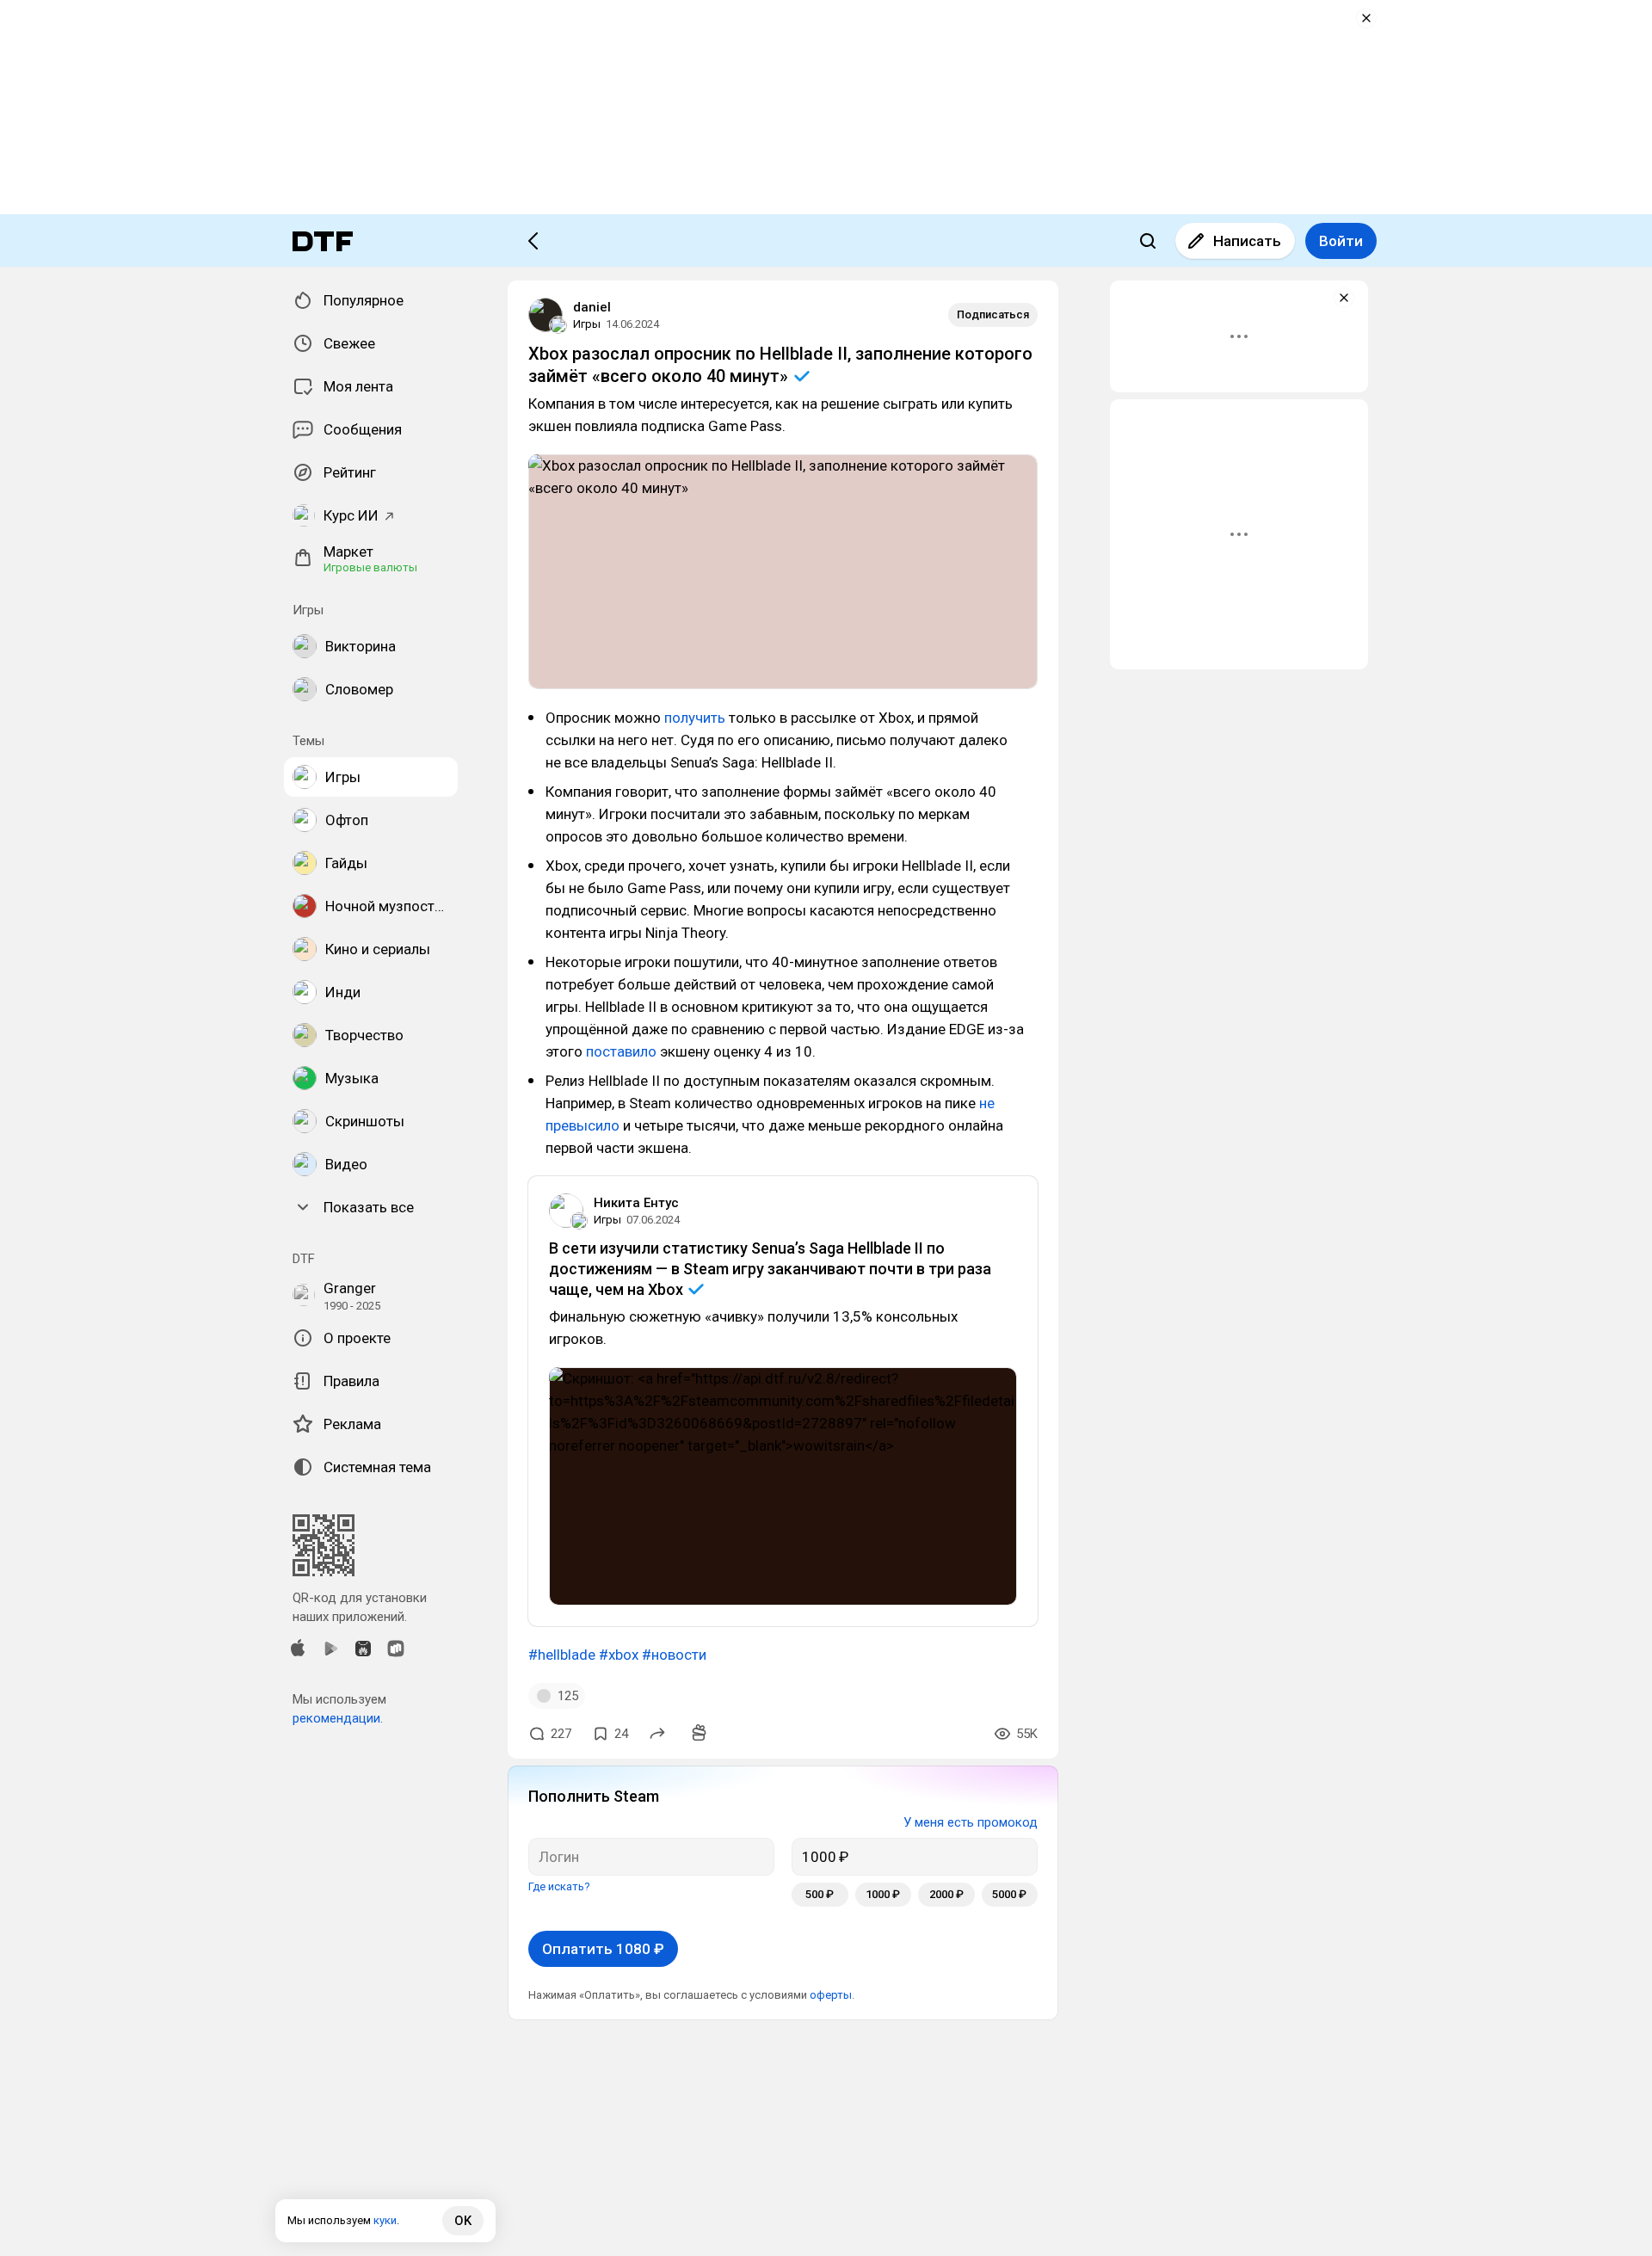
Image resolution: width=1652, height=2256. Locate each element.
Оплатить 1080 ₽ (603, 1949)
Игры (587, 324)
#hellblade (562, 1655)
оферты (831, 1995)
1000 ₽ (883, 1894)
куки (385, 2220)
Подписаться (993, 314)
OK (463, 2221)
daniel (592, 307)
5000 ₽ (1009, 1894)
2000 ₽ (946, 1894)
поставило (621, 1051)
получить (695, 718)
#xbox (619, 1655)
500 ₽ (820, 1894)
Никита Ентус (636, 1203)
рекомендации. (338, 1718)
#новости (674, 1655)
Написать (1247, 241)
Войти (1341, 241)
